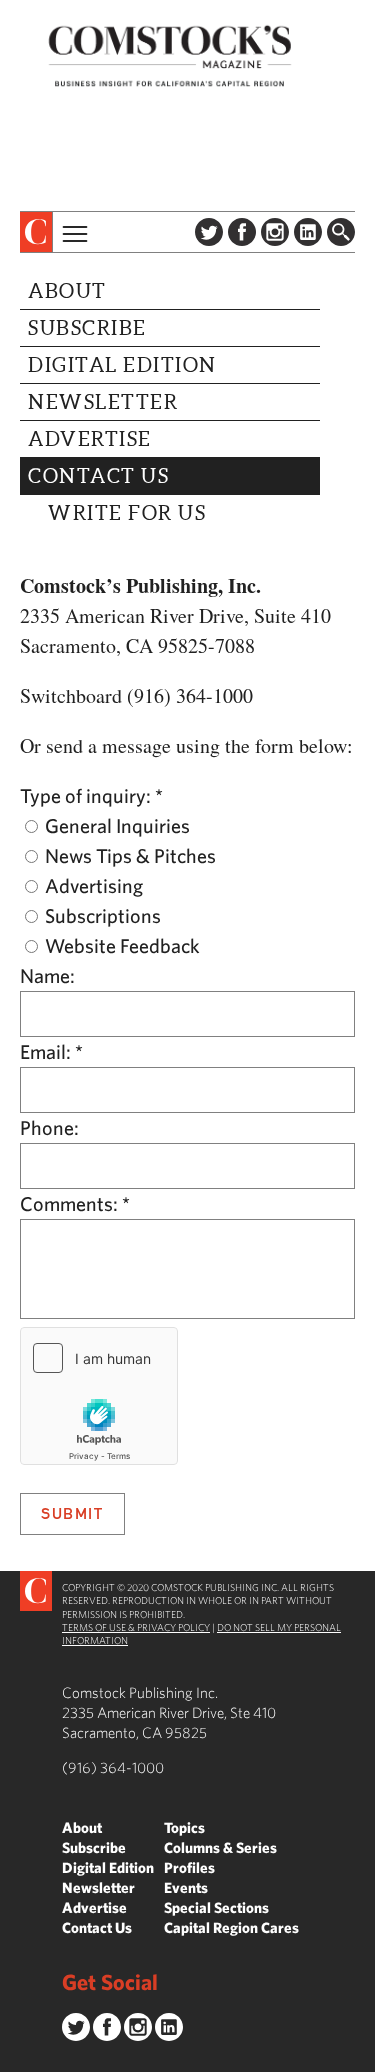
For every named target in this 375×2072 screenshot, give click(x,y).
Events (186, 1887)
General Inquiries (115, 825)
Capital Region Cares (231, 1927)
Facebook (242, 232)
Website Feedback (120, 945)
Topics (184, 1827)
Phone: (49, 1127)
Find (341, 232)
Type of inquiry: (91, 795)
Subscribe (87, 328)
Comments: (75, 1203)
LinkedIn (308, 232)
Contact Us (98, 476)
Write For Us (127, 513)
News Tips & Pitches (128, 855)
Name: (47, 975)
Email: (51, 1051)
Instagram (275, 232)
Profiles (189, 1867)
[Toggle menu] (73, 232)
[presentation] (36, 232)
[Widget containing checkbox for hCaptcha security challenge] (99, 1396)
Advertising (92, 885)
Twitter (209, 232)
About (67, 291)
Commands (15, 2057)
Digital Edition (122, 365)
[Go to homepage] (170, 55)
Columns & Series (220, 1847)
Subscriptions (101, 915)
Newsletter (103, 402)
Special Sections (216, 1907)
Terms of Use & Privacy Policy (136, 1627)
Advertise (90, 439)
